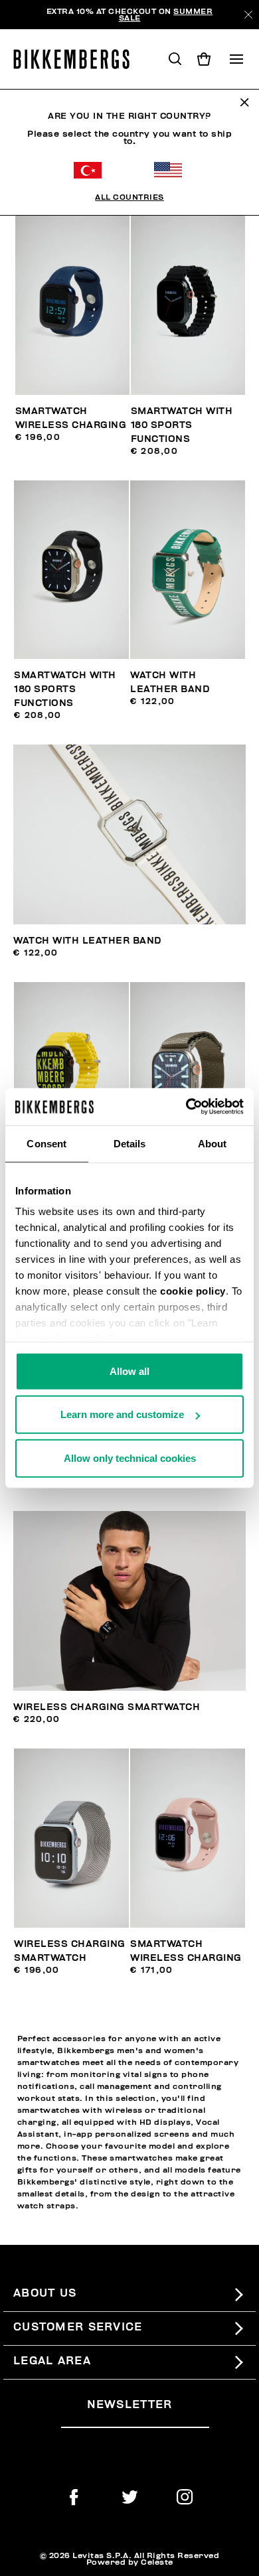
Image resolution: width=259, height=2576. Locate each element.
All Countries (129, 197)
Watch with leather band (87, 941)
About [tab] (213, 1143)
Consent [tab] (46, 1143)
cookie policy (193, 1291)
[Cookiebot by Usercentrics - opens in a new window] (186, 1107)
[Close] (248, 15)
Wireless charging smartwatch (107, 1707)
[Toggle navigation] (236, 59)
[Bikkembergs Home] (77, 59)
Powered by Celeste (130, 2562)
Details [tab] (130, 1143)
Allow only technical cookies (130, 1458)
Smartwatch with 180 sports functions (182, 425)
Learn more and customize (122, 1414)
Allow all (129, 1371)
